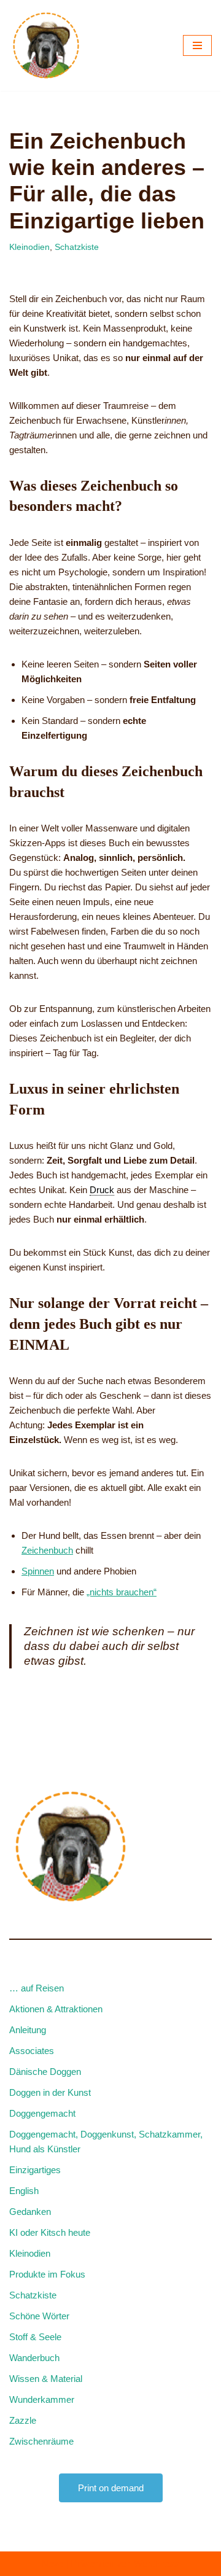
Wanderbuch (34, 2358)
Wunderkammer (42, 2399)
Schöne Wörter (39, 2316)
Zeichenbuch (47, 1550)
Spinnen (38, 1571)
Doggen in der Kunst (50, 2092)
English (24, 2191)
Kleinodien (29, 247)
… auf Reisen (37, 1988)
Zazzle (23, 2420)
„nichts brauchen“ (122, 1592)
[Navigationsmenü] (197, 45)
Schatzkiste (77, 247)
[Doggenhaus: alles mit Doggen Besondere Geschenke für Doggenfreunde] (46, 45)
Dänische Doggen (45, 2072)
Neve (52, 2563)
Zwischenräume (41, 2441)
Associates (32, 2051)
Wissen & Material (46, 2379)
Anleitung (28, 2030)
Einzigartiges (35, 2170)
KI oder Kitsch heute (50, 2232)
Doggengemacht (42, 2113)
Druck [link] (102, 1190)
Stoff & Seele (35, 2337)
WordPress (157, 2563)
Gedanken (30, 2212)
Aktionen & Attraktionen (56, 2009)
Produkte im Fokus (47, 2274)
